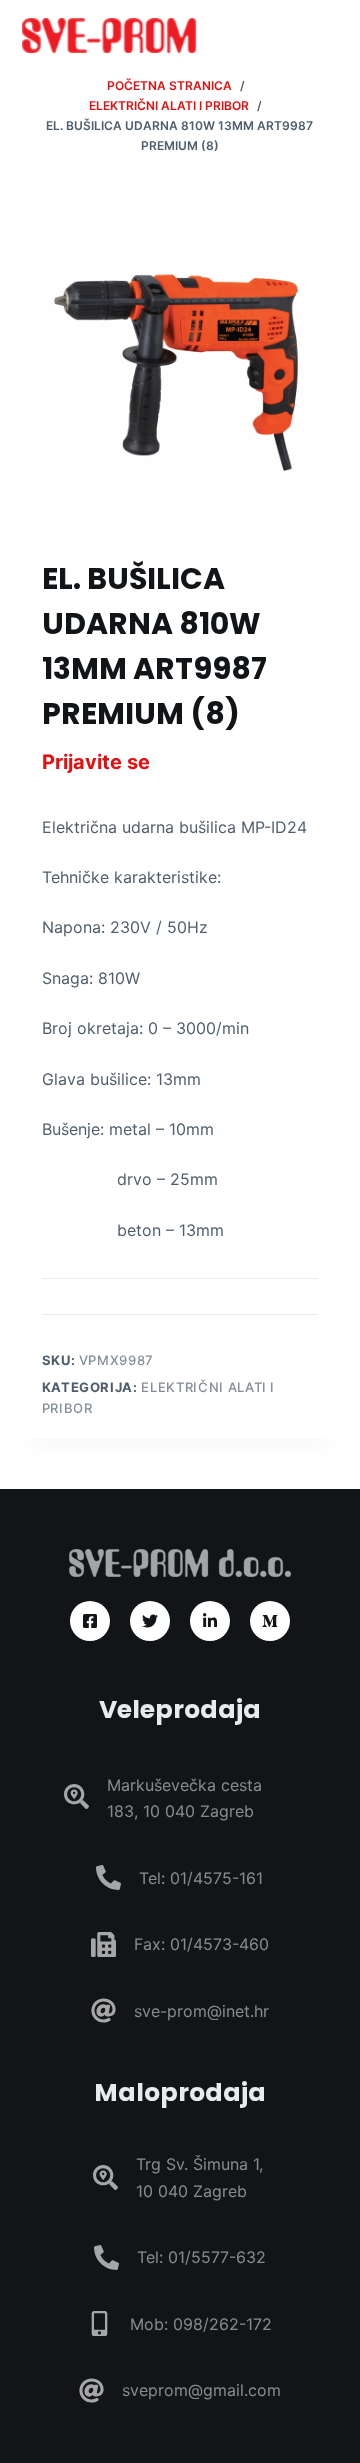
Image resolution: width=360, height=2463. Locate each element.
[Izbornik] (329, 35)
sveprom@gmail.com (201, 2390)
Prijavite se (96, 762)
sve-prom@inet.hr (201, 2011)
